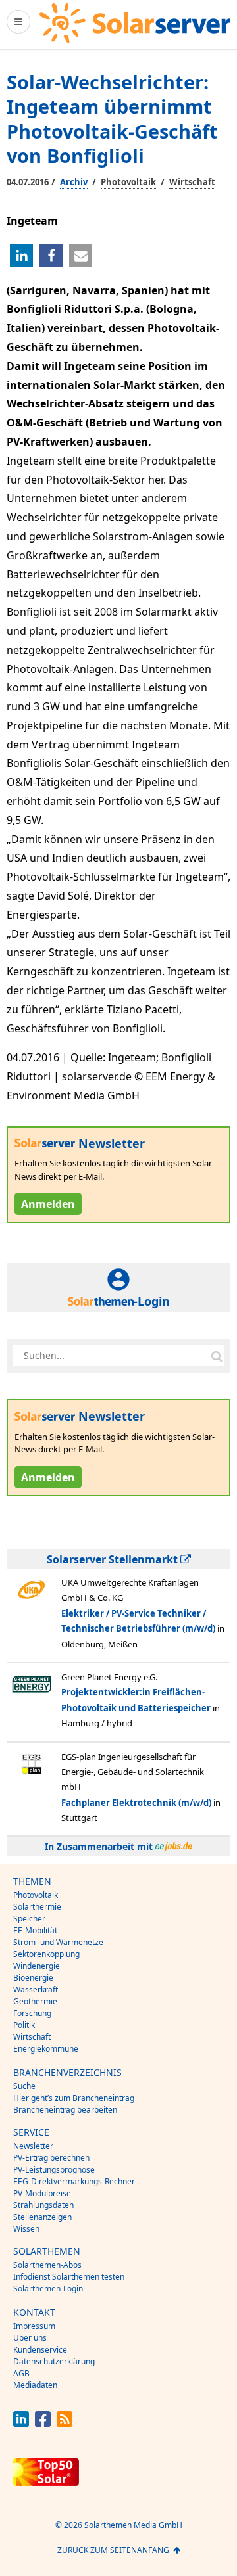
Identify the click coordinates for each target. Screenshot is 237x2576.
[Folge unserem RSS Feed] (65, 2423)
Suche (24, 2086)
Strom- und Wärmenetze (58, 1942)
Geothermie (35, 2001)
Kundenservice (40, 2350)
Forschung (32, 2013)
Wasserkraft (36, 1989)
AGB (21, 2373)
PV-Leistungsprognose (54, 2170)
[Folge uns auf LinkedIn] (21, 2423)
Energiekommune (46, 2049)
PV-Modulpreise (42, 2193)
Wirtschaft (192, 182)
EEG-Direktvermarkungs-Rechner (74, 2181)
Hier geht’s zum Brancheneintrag (74, 2098)
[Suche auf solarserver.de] (217, 1356)
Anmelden (48, 1204)
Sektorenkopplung (46, 1954)
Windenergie (37, 1966)
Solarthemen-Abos (47, 2265)
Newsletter (33, 2146)
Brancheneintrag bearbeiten (65, 2110)
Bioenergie (33, 1978)
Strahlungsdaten (43, 2205)
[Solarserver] (135, 23)
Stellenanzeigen (42, 2217)
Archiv (74, 182)
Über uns (30, 2338)
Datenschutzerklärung (54, 2361)
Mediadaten (35, 2385)
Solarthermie (37, 1907)
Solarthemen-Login (48, 2288)
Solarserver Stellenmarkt (114, 1559)
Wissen (26, 2229)
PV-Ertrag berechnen (51, 2158)
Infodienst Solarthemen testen (69, 2277)
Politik (24, 2025)
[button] (21, 256)
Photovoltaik (128, 182)
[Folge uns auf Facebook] (43, 2423)
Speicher (29, 1919)
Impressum (34, 2326)
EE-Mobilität (35, 1930)
